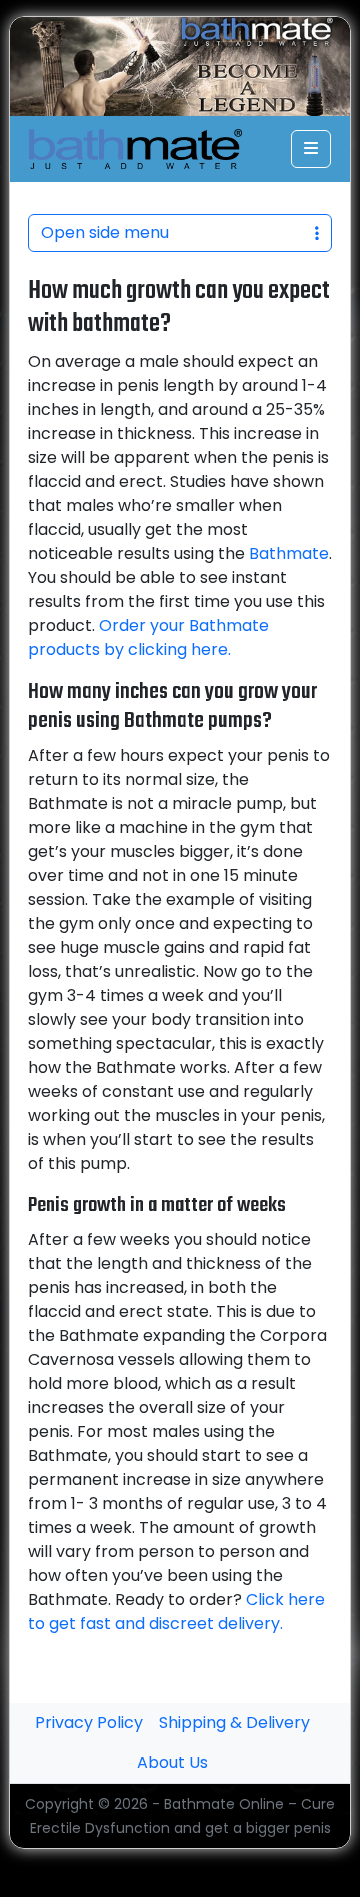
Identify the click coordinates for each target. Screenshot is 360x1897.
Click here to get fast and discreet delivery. (176, 1611)
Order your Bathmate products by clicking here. (148, 637)
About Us (172, 1762)
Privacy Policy (89, 1722)
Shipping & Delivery (234, 1722)
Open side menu (105, 232)
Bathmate (289, 553)
